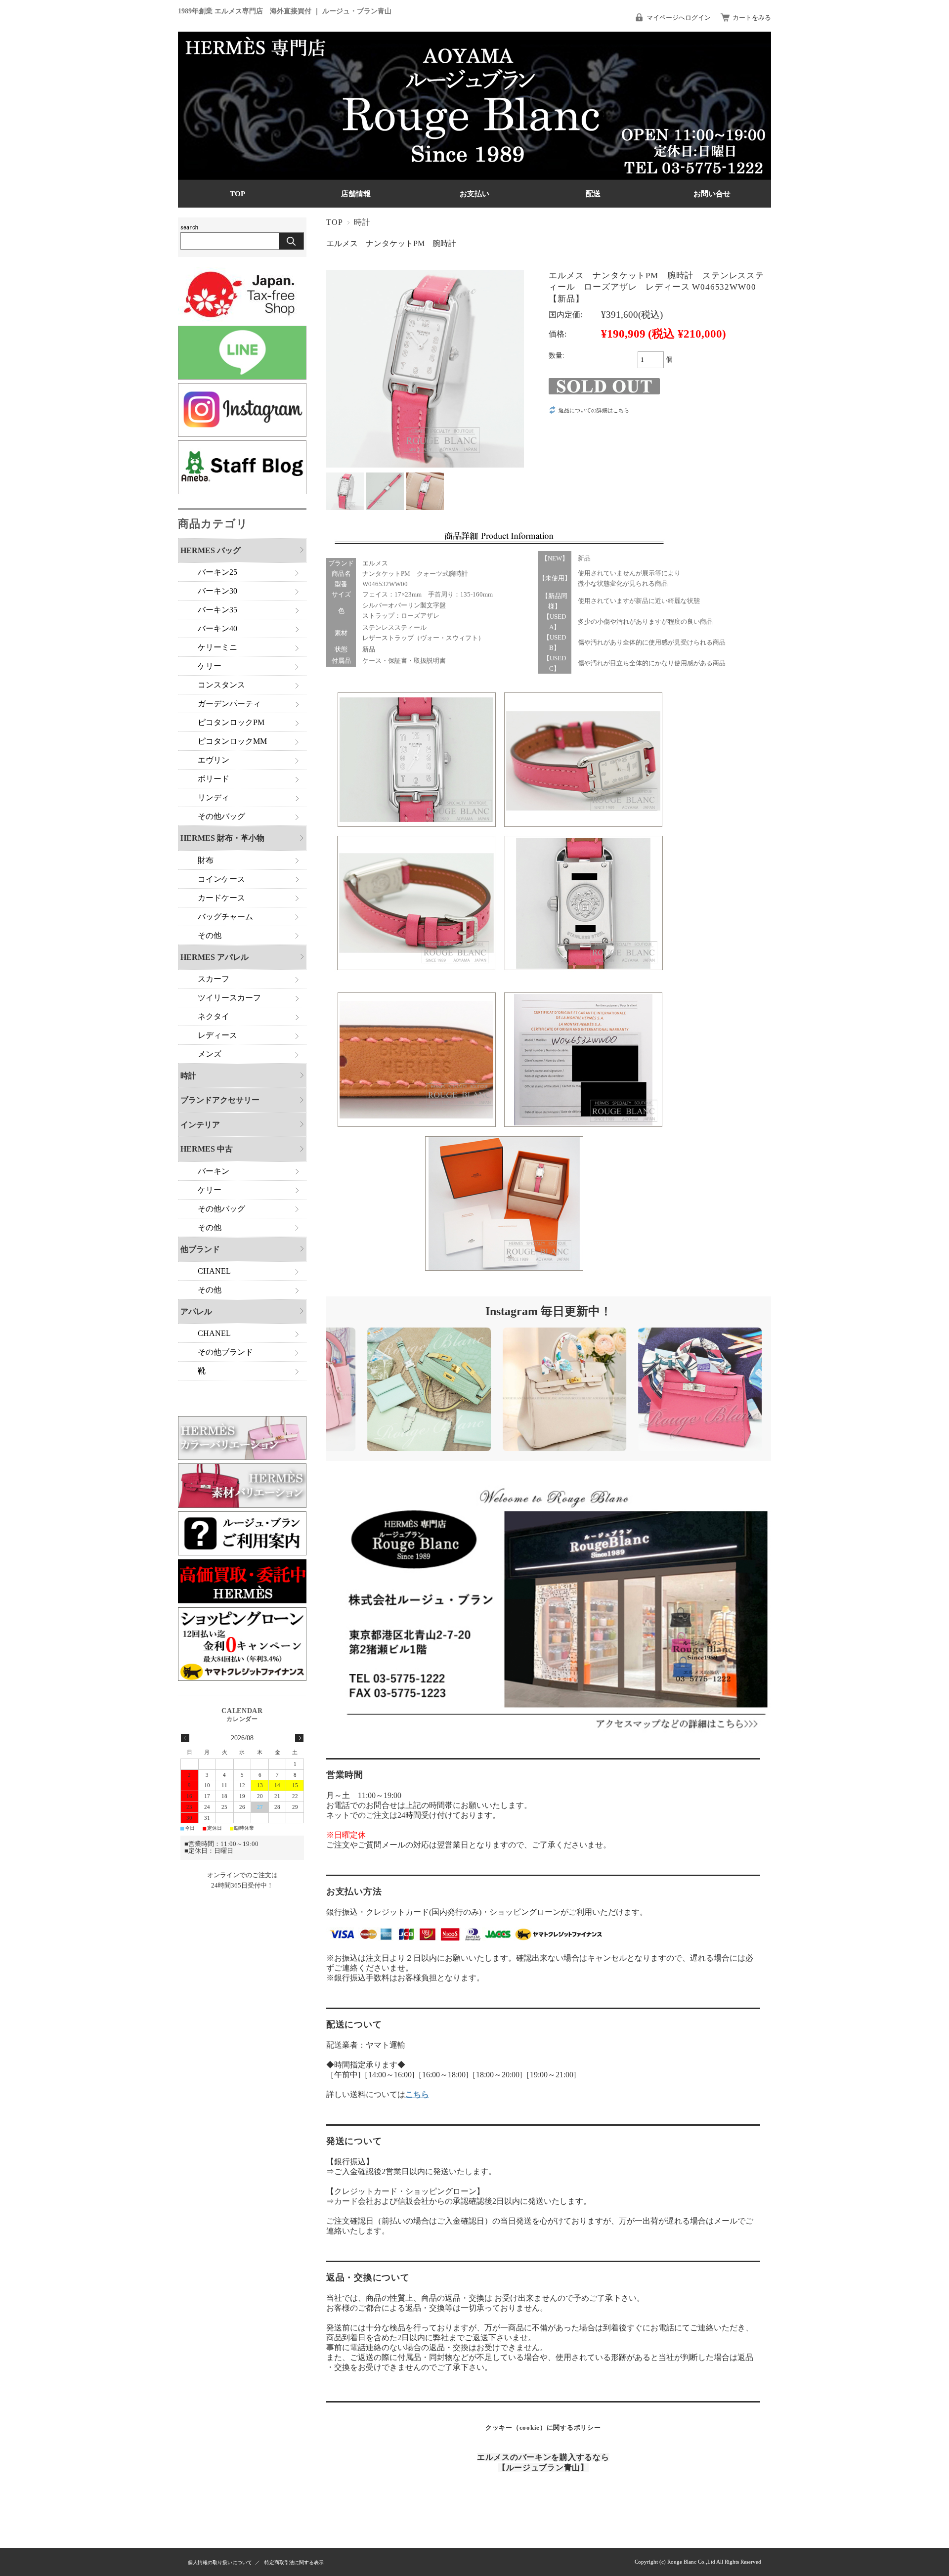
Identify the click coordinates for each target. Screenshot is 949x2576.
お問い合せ (712, 193)
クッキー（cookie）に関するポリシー (543, 2427)
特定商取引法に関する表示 (294, 2562)
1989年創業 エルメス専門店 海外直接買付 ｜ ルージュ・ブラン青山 (285, 11)
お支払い (474, 193)
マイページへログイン (679, 18)
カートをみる (752, 18)
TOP (237, 193)
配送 (593, 193)
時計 (362, 222)
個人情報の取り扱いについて (220, 2562)
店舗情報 (356, 193)
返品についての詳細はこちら (594, 410)
